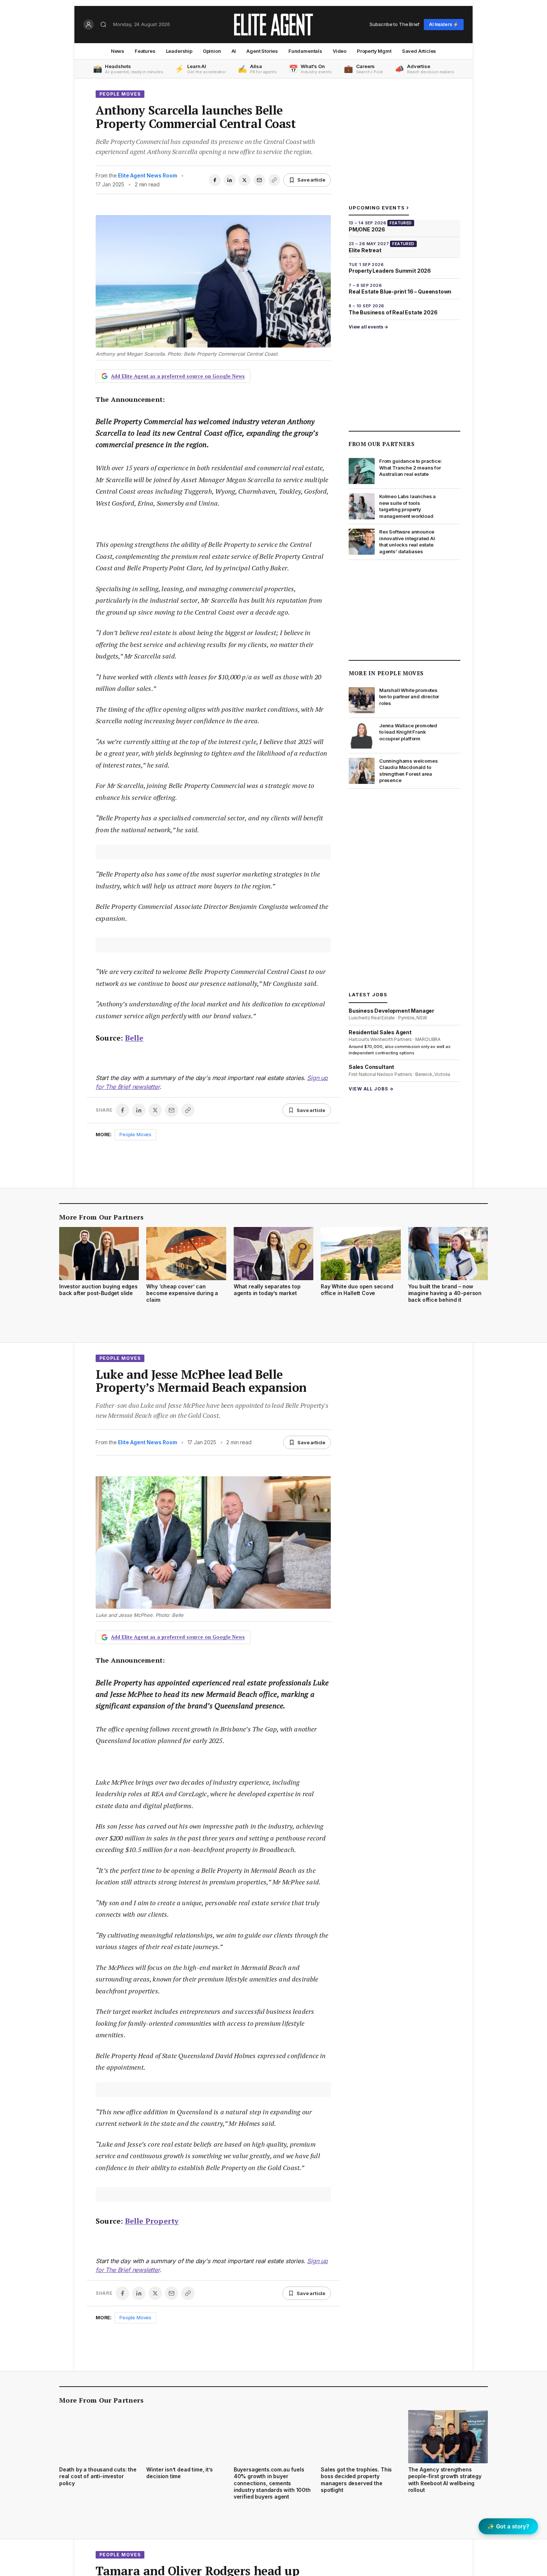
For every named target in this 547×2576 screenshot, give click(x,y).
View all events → (368, 327)
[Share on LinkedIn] (230, 180)
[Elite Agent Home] (273, 25)
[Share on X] (244, 180)
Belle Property (152, 2221)
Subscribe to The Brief (394, 24)
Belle (134, 1038)
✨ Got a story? (508, 2526)
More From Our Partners (101, 1217)
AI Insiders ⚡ (444, 24)
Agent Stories (262, 51)
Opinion (212, 51)
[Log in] (89, 25)
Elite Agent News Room (147, 175)
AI (234, 51)
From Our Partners (382, 444)
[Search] (103, 25)
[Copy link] (274, 180)
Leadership (179, 51)
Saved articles (419, 51)
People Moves (120, 94)
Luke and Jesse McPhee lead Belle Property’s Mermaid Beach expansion (201, 1381)
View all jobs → (371, 1088)
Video (340, 51)
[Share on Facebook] (215, 180)
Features (145, 51)
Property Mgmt (374, 51)
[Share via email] (259, 180)
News (118, 51)
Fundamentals (305, 51)
